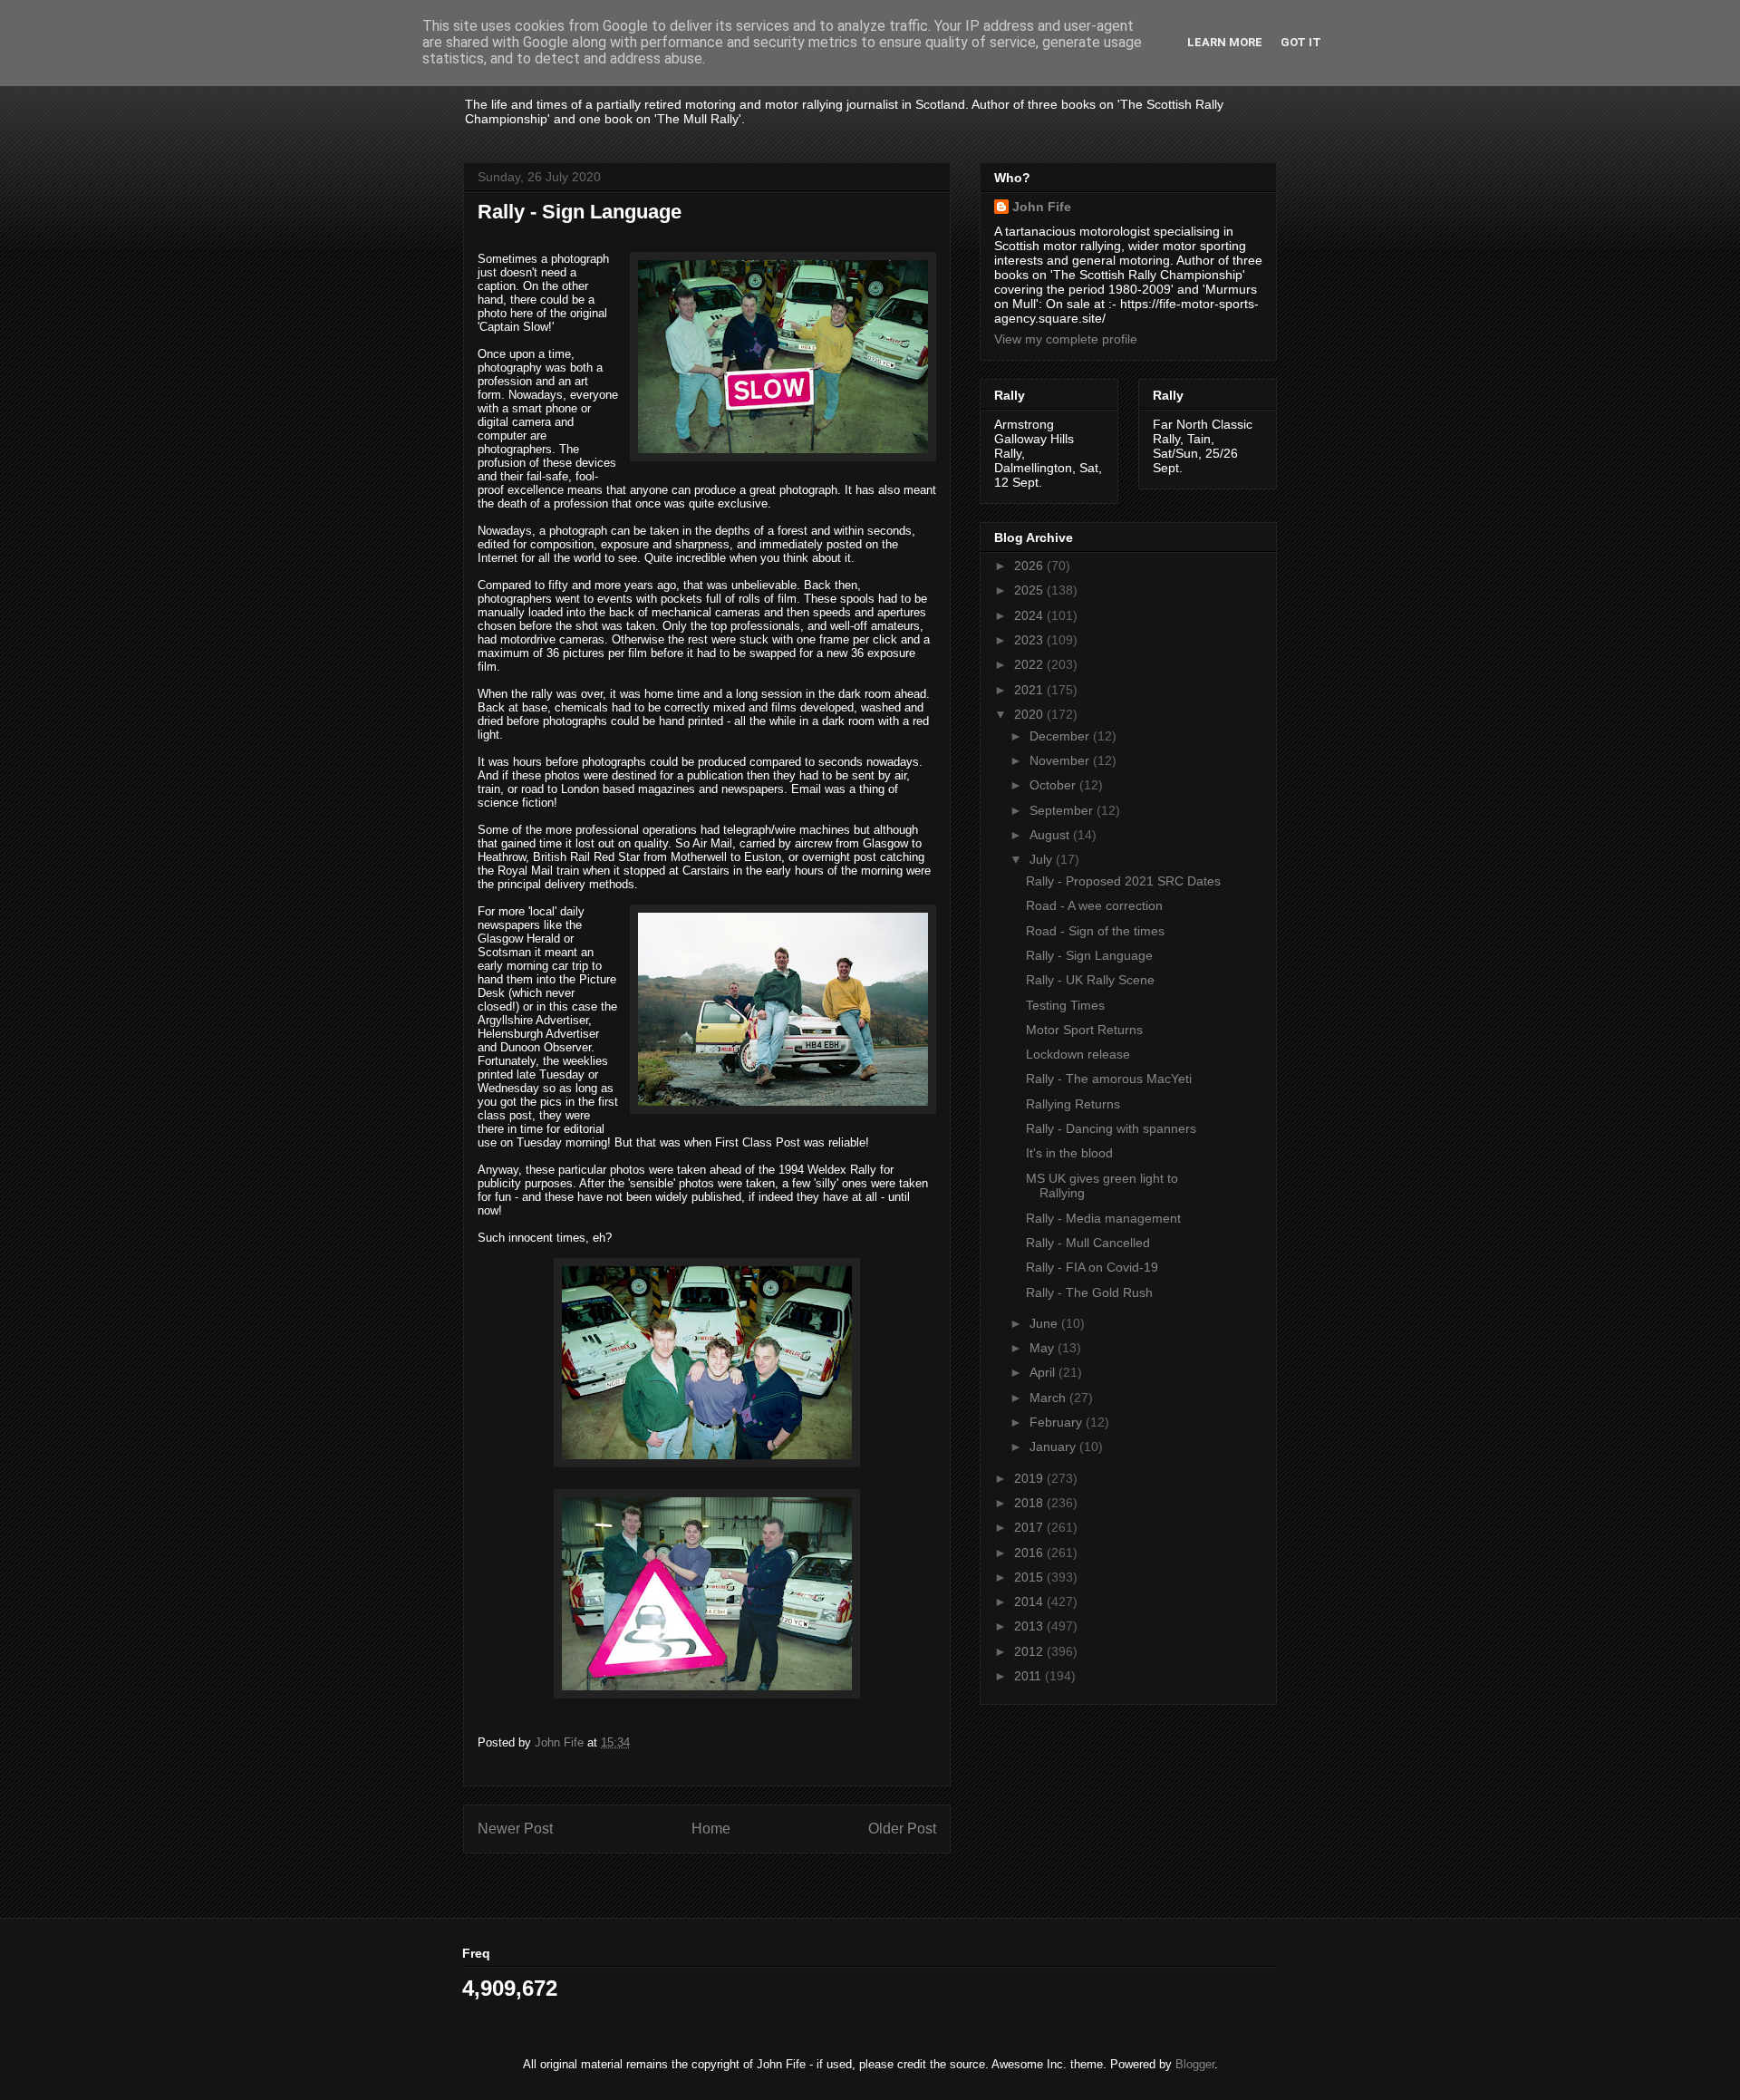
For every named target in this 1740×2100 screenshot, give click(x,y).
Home (711, 1829)
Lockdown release (1078, 1054)
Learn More (1225, 42)
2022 (1030, 664)
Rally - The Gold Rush (1089, 1292)
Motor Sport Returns (1084, 1030)
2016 (1030, 1553)
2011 (1029, 1676)
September (1063, 810)
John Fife (1042, 207)
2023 (1030, 640)
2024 (1030, 615)
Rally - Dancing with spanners (1111, 1128)
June (1045, 1323)
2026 (1030, 566)
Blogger (1195, 2064)
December (1061, 736)
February (1058, 1422)
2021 (1030, 690)
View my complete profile (1066, 339)
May (1044, 1348)
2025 (1030, 590)
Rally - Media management (1103, 1218)
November (1061, 760)
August (1051, 835)
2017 (1030, 1527)
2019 (1030, 1478)
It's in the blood (1069, 1153)
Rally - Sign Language (1089, 955)
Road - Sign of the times (1095, 931)
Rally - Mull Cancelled (1088, 1243)
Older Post (902, 1829)
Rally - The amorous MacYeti (1109, 1079)
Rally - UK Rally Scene (1090, 980)
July (1043, 859)
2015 (1030, 1577)
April (1044, 1372)
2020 (1030, 714)
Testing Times (1065, 1005)
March (1049, 1398)
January (1054, 1447)
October (1054, 785)
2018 (1030, 1503)
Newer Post (515, 1829)
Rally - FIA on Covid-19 (1092, 1267)
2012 (1030, 1651)
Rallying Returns (1073, 1104)
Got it (1301, 42)
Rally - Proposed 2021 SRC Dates (1123, 881)
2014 (1030, 1602)
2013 (1030, 1626)
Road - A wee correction (1094, 905)
